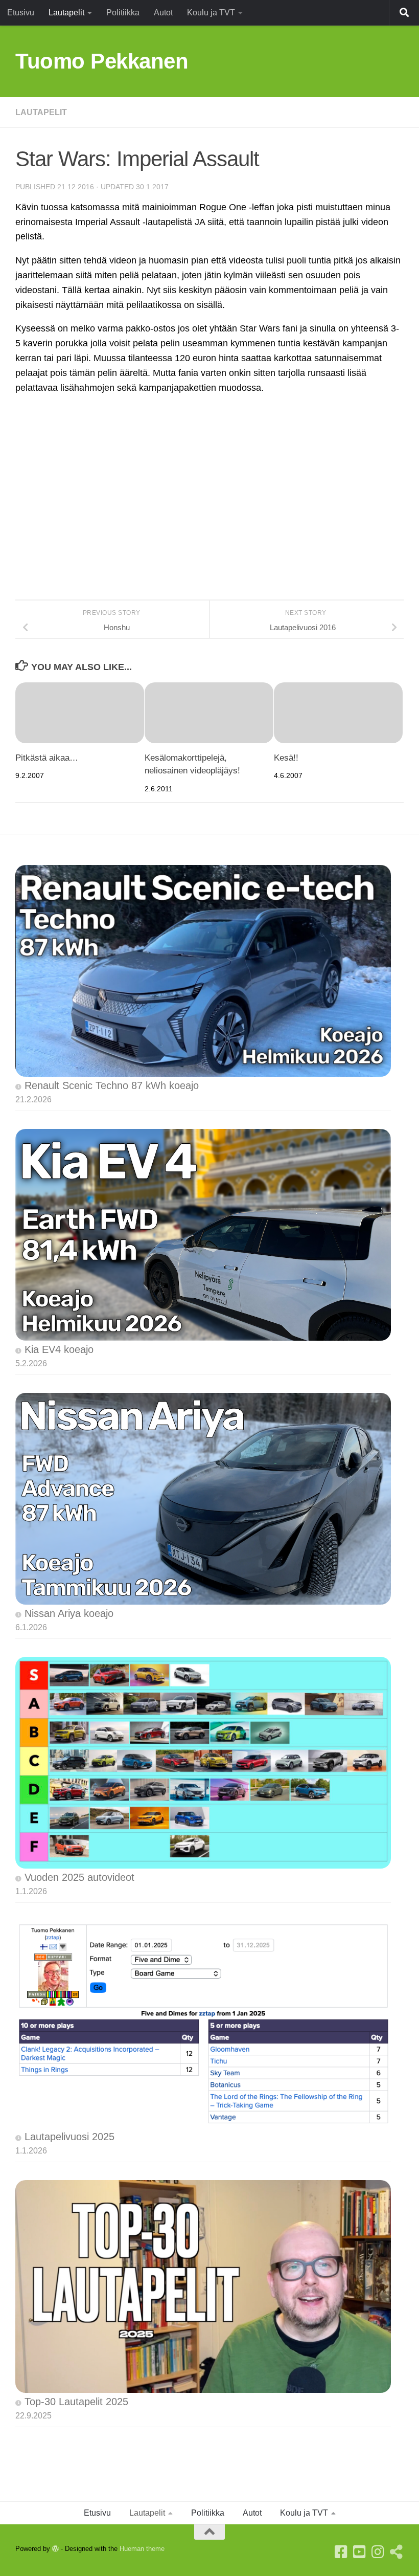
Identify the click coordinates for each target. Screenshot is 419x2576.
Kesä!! (286, 758)
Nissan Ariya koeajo (69, 1613)
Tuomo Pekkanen (102, 61)
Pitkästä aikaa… (47, 758)
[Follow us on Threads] (397, 2552)
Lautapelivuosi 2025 (69, 2137)
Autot (163, 13)
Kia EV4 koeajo (59, 1349)
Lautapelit (66, 13)
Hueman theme (142, 2549)
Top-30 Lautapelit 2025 (76, 2402)
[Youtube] (360, 2552)
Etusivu (21, 13)
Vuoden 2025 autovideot (79, 1877)
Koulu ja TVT (211, 13)
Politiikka (123, 13)
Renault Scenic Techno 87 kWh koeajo (112, 1085)
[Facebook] (341, 2552)
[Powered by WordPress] (55, 2549)
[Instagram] (378, 2552)
